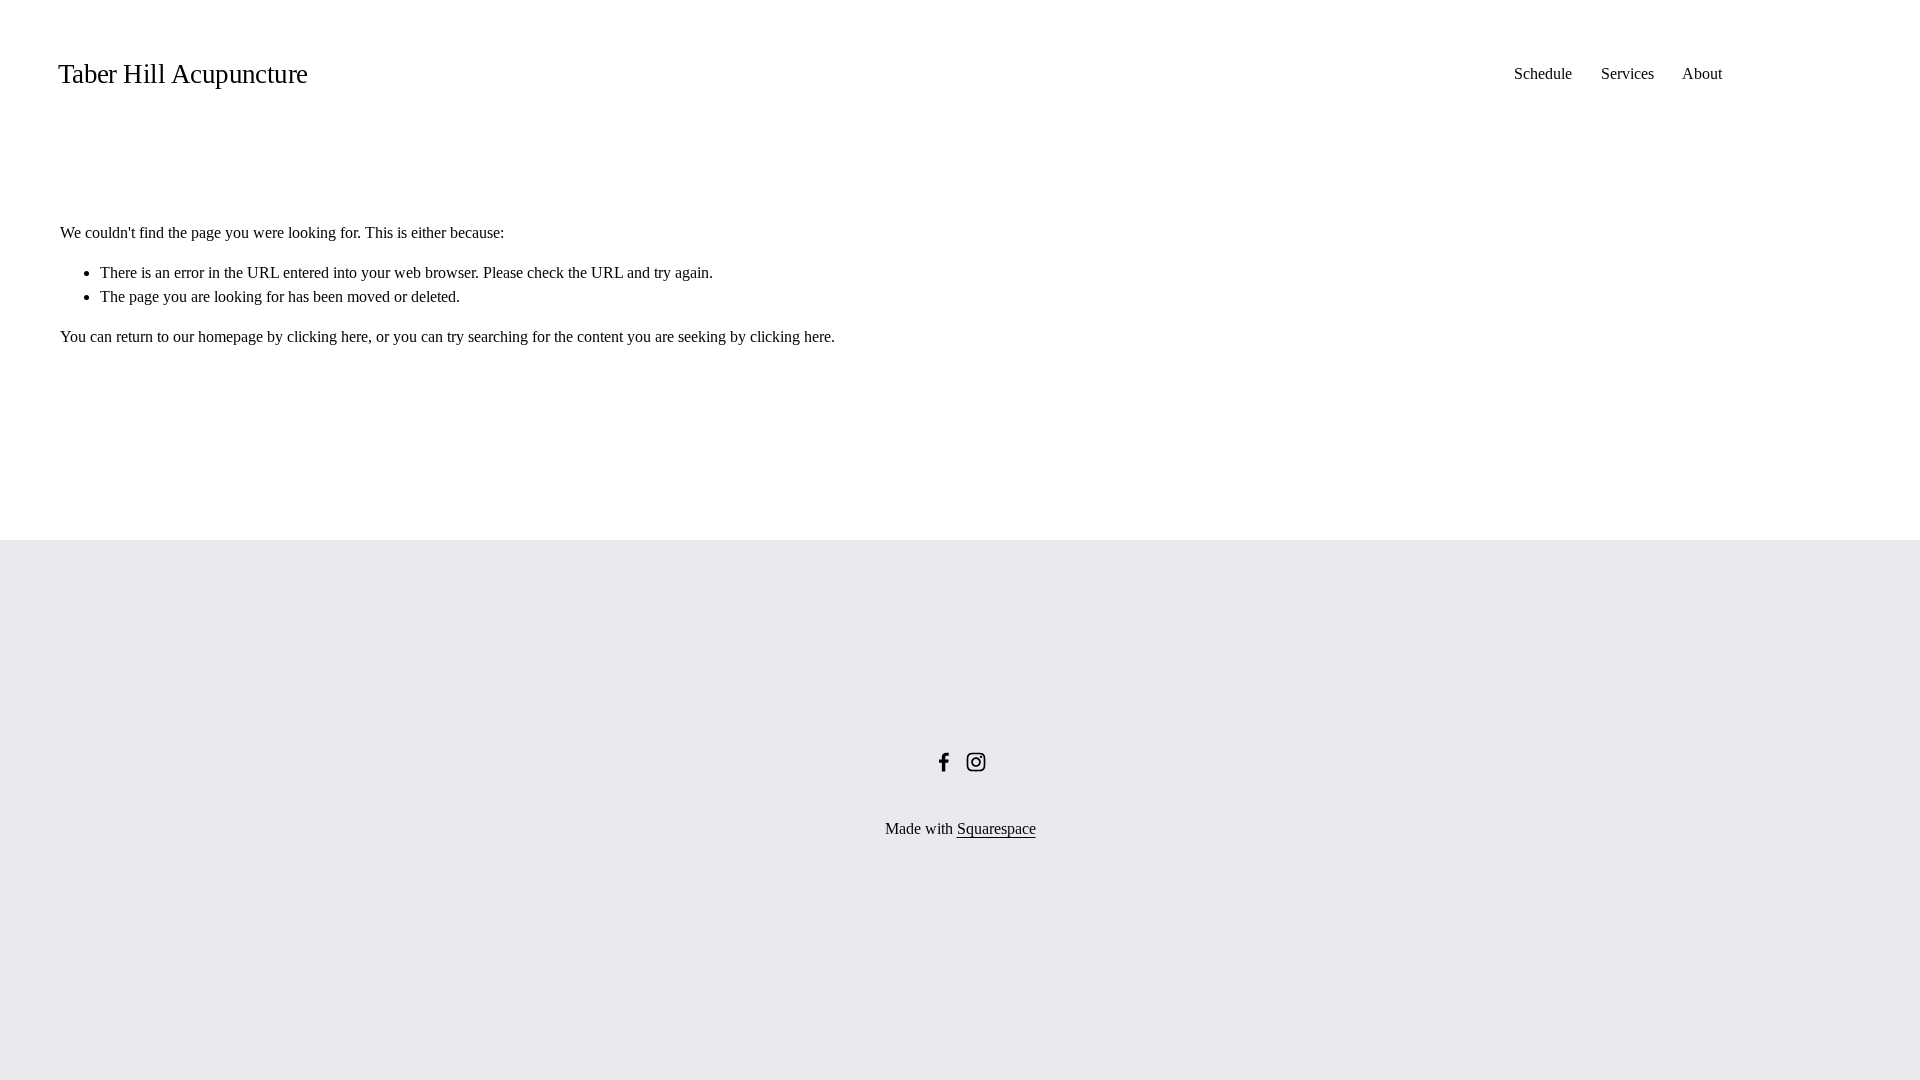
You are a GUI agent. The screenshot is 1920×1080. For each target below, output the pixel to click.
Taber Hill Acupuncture (183, 74)
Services (1627, 73)
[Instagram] (976, 762)
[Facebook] (944, 762)
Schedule (1543, 73)
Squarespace (996, 828)
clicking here (327, 336)
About (1702, 73)
